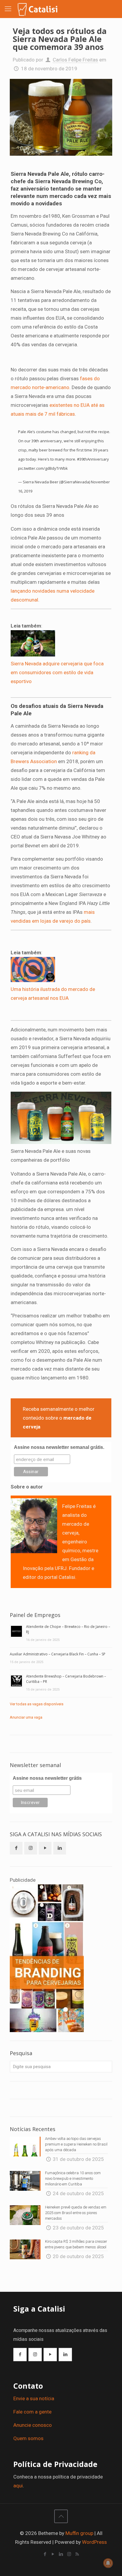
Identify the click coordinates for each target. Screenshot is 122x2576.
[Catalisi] (38, 9)
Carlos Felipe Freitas (75, 60)
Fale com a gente (32, 2412)
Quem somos (28, 2438)
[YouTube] (53, 2554)
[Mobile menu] (8, 9)
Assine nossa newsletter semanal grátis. (59, 1447)
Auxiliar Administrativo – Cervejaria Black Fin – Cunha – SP (58, 1654)
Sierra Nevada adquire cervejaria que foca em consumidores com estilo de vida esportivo (57, 672)
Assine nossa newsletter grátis (47, 1778)
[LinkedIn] (61, 2554)
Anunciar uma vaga (26, 1717)
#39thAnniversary (93, 459)
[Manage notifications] (108, 2563)
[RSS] (77, 2554)
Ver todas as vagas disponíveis (37, 1704)
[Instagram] (69, 2554)
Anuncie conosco (33, 2425)
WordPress (94, 2542)
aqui (18, 2486)
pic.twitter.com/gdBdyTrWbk (43, 468)
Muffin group (79, 2533)
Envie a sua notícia (34, 2398)
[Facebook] (45, 2554)
